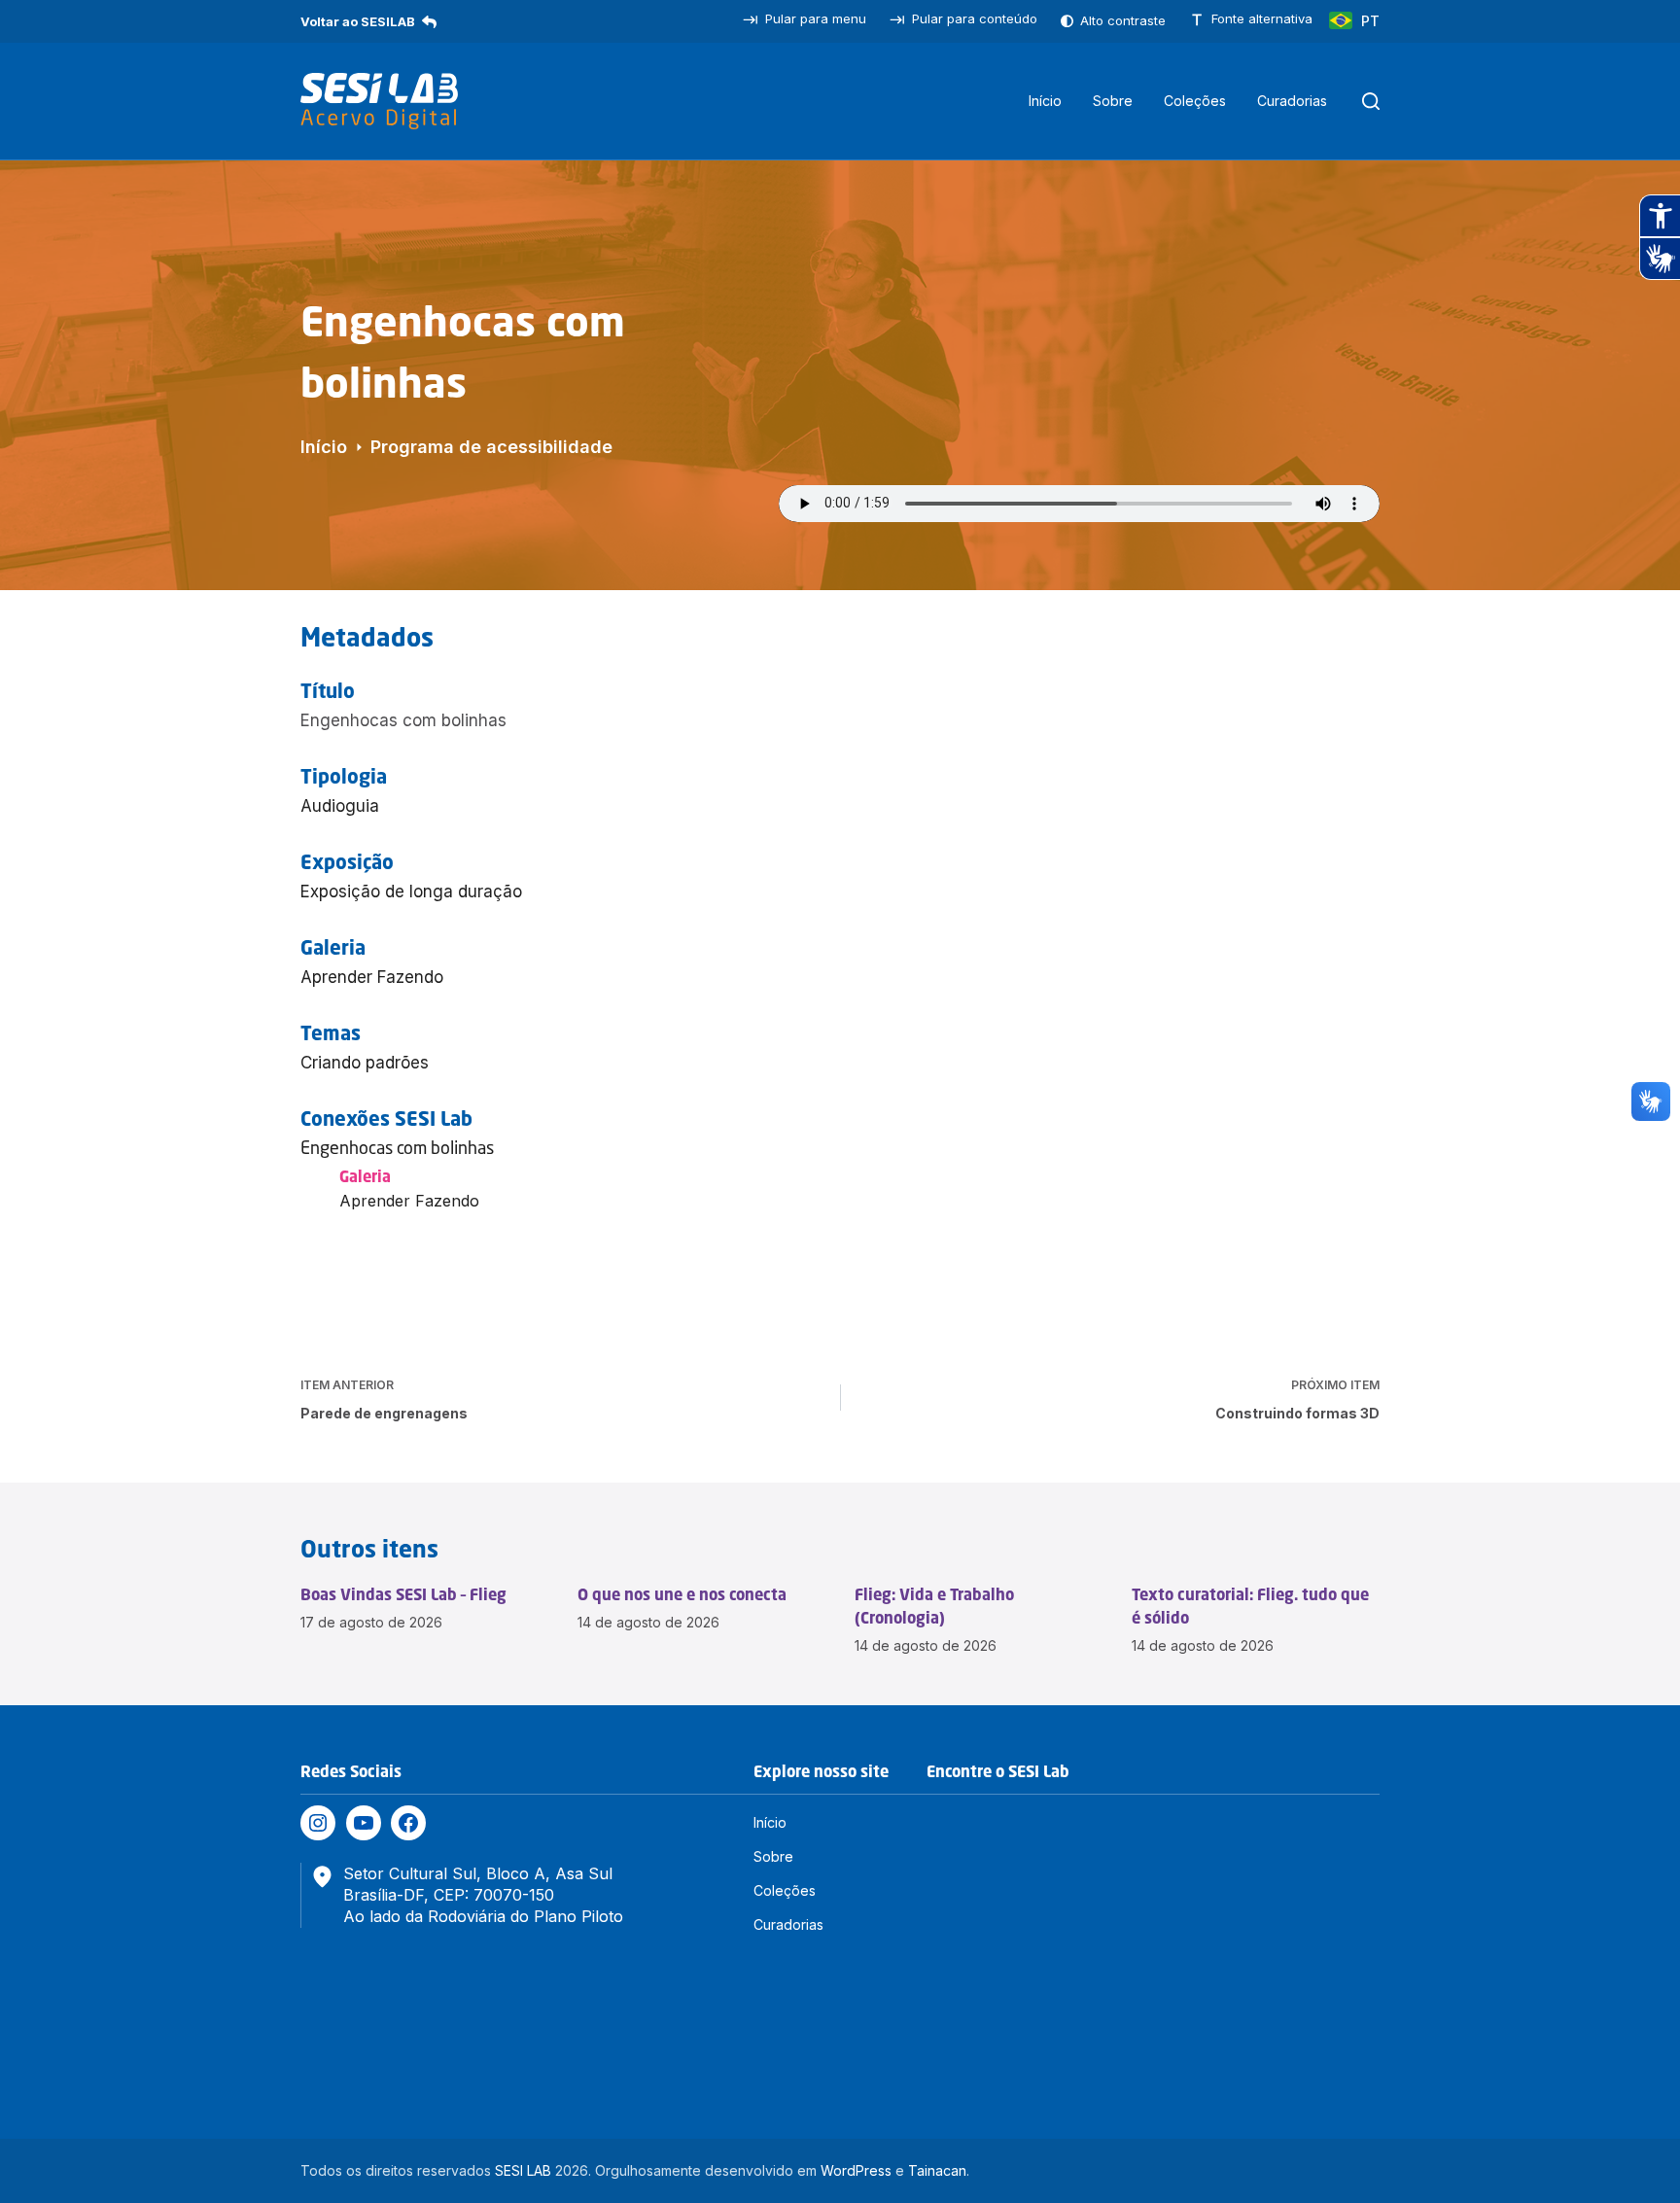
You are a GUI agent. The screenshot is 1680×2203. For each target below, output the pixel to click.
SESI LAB (523, 2170)
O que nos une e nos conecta (682, 1594)
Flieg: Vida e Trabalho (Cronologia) (934, 1606)
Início (1045, 101)
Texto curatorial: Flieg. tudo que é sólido (1250, 1606)
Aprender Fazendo (372, 977)
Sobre (1113, 101)
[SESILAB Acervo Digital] (379, 101)
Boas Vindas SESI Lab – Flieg (403, 1594)
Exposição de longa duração (411, 892)
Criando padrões (365, 1063)
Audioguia (340, 806)
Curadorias (1292, 101)
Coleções (1195, 101)
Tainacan (937, 2170)
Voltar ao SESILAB (358, 21)
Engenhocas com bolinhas (397, 1147)
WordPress (856, 2170)
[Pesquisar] (1371, 101)
